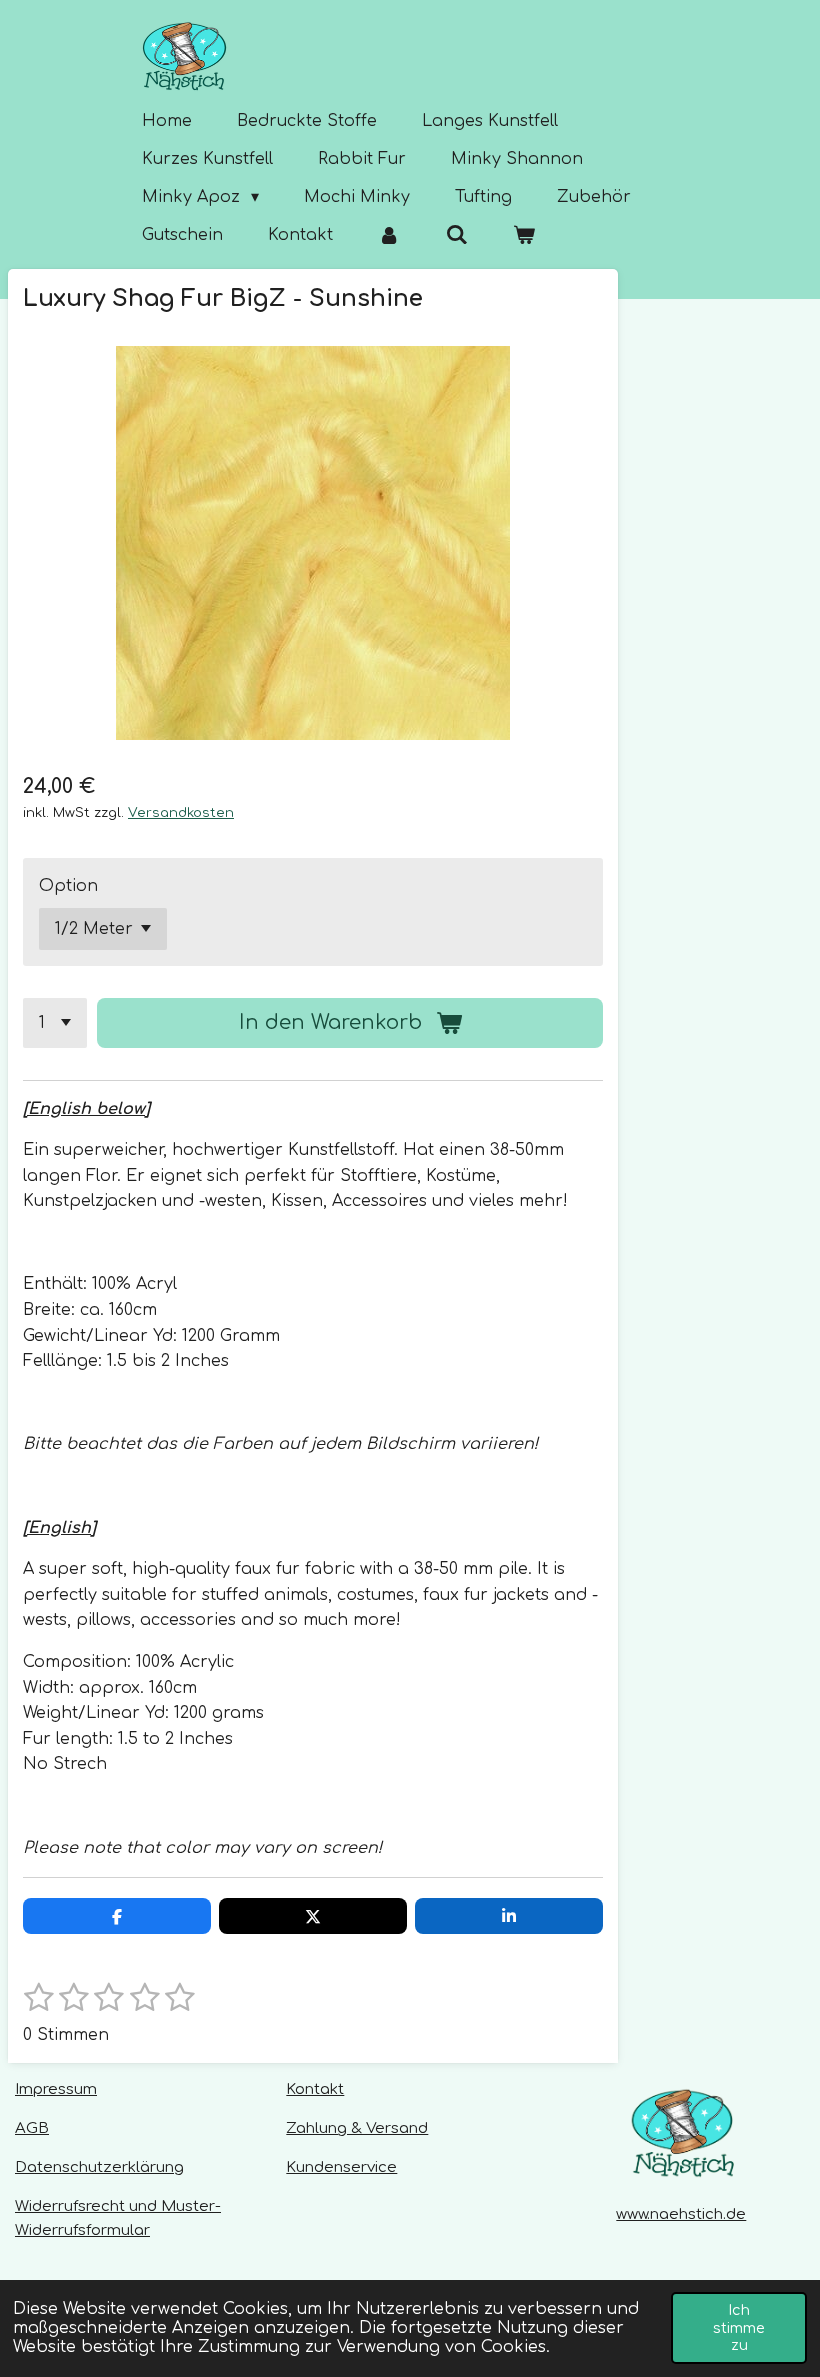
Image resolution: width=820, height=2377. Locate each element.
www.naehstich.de (681, 2214)
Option (68, 886)
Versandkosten (181, 812)
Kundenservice (341, 2167)
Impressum (56, 2089)
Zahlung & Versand (357, 2128)
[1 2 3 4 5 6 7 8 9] (55, 1023)
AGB (32, 2128)
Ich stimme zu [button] (739, 2327)
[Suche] (456, 235)
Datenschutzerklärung (99, 2167)
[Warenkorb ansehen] (524, 235)
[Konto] (389, 235)
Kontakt (315, 2089)
